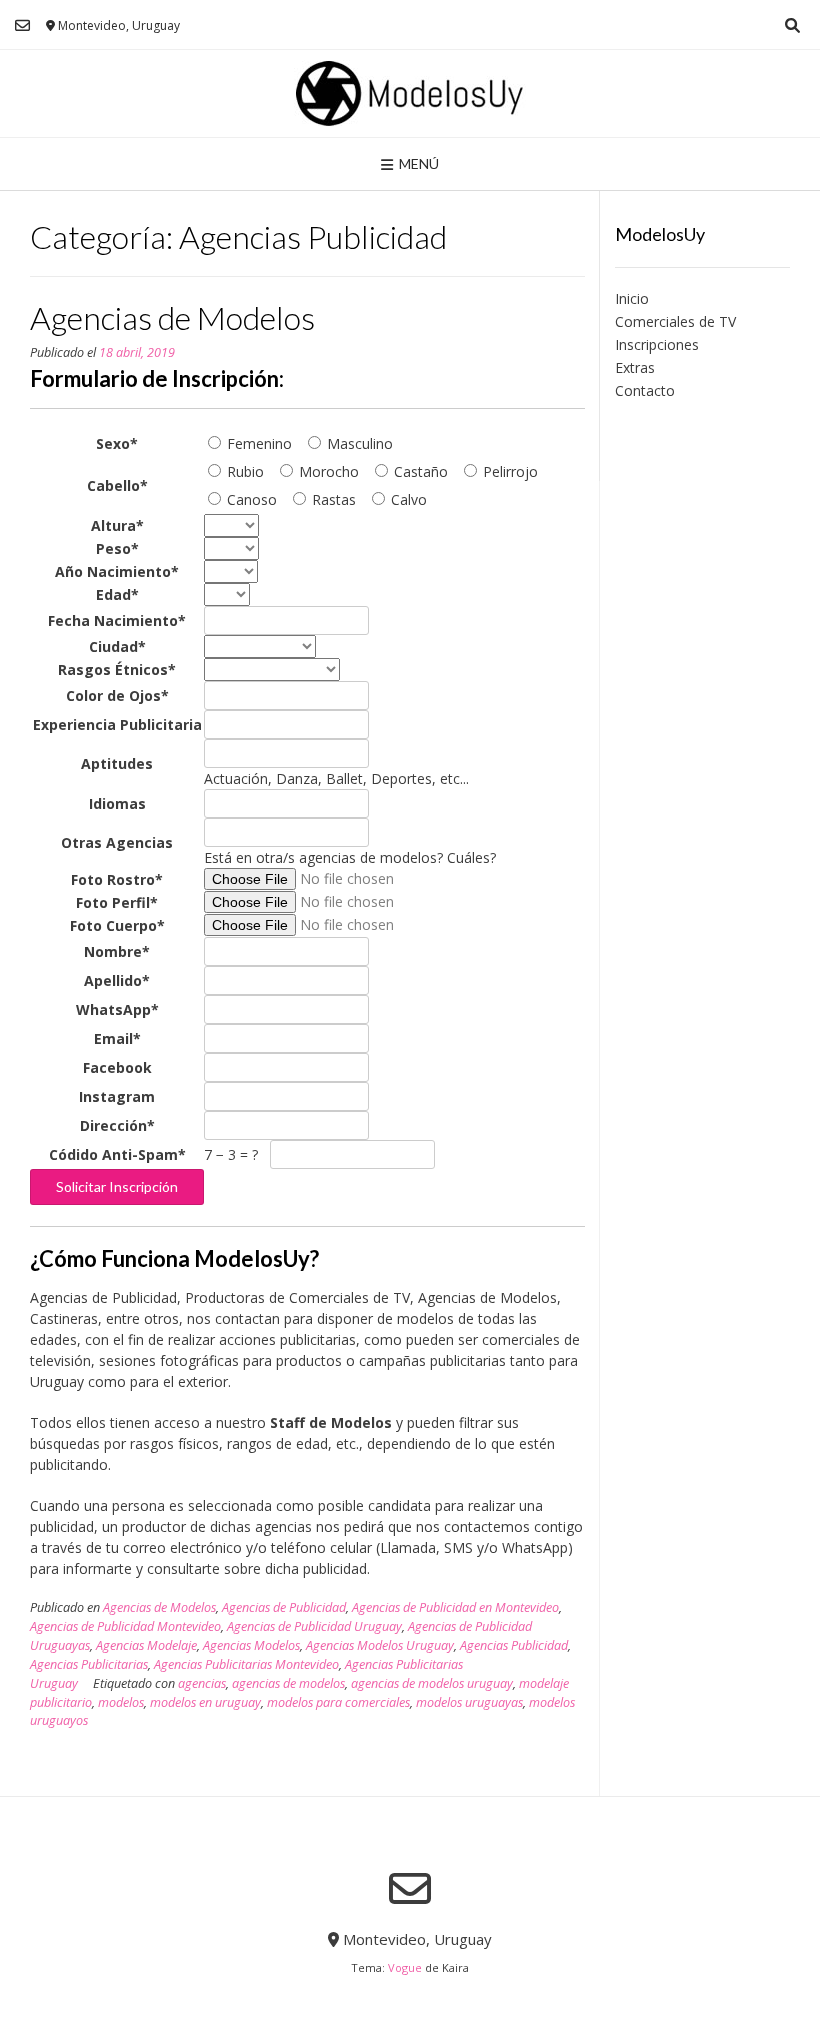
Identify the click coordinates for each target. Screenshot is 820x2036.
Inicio (632, 298)
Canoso (250, 499)
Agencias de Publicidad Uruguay (314, 1626)
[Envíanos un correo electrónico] (22, 25)
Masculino (358, 443)
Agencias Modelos (251, 1645)
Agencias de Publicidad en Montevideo (455, 1607)
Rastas (332, 499)
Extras (635, 367)
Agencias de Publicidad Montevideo (125, 1626)
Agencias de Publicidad (284, 1607)
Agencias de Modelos (172, 317)
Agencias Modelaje (146, 1645)
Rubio (243, 471)
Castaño (419, 471)
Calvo (407, 499)
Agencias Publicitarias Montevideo (246, 1664)
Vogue (405, 1967)
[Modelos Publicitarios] (410, 93)
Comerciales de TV (675, 321)
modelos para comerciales (338, 1702)
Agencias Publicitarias (89, 1664)
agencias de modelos (288, 1683)
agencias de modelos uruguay (432, 1683)
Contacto (645, 390)
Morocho (327, 471)
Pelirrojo (508, 471)
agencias (202, 1683)
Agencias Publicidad (514, 1645)
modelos (121, 1702)
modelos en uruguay (205, 1702)
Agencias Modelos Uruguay (380, 1645)
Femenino (257, 443)
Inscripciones (657, 344)
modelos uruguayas (469, 1702)
